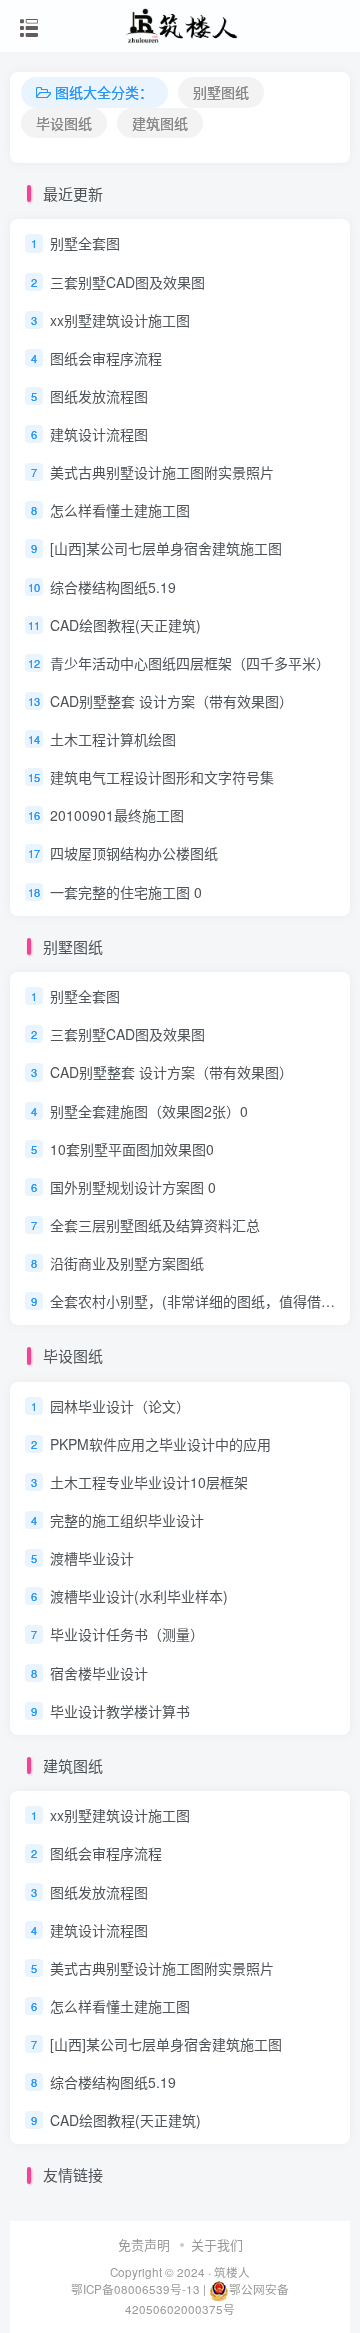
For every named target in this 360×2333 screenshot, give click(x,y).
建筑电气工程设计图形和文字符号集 (162, 777)
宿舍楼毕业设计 (99, 1673)
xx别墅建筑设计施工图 (120, 320)
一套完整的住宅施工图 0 (126, 892)
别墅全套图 (85, 244)
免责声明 (144, 2244)
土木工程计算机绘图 (113, 739)
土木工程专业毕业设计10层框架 (149, 1482)
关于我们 (217, 2244)
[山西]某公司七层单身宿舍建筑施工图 (166, 549)
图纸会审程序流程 (106, 358)
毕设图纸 (64, 123)
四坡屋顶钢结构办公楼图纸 (134, 854)
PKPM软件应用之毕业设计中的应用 (160, 1444)
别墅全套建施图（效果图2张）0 (149, 1111)
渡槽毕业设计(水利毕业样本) (139, 1596)
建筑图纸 (160, 123)
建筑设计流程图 (99, 434)
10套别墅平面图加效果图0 (132, 1149)
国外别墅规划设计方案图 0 (133, 1187)
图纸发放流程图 (99, 396)
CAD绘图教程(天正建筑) (125, 625)
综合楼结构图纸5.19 (113, 587)
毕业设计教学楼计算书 (120, 1711)
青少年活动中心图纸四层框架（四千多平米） (190, 663)
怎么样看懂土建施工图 (120, 510)
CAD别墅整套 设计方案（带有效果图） (171, 701)
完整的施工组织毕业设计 (127, 1520)
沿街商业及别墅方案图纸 (127, 1263)
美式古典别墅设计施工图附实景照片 (162, 472)
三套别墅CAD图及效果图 (127, 282)
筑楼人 (232, 2272)
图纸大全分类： (104, 92)
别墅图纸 (221, 92)
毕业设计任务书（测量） (127, 1635)
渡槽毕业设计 (92, 1558)
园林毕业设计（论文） (120, 1406)
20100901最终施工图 (117, 815)
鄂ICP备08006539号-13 (137, 2289)
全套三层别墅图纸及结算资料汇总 (155, 1225)
